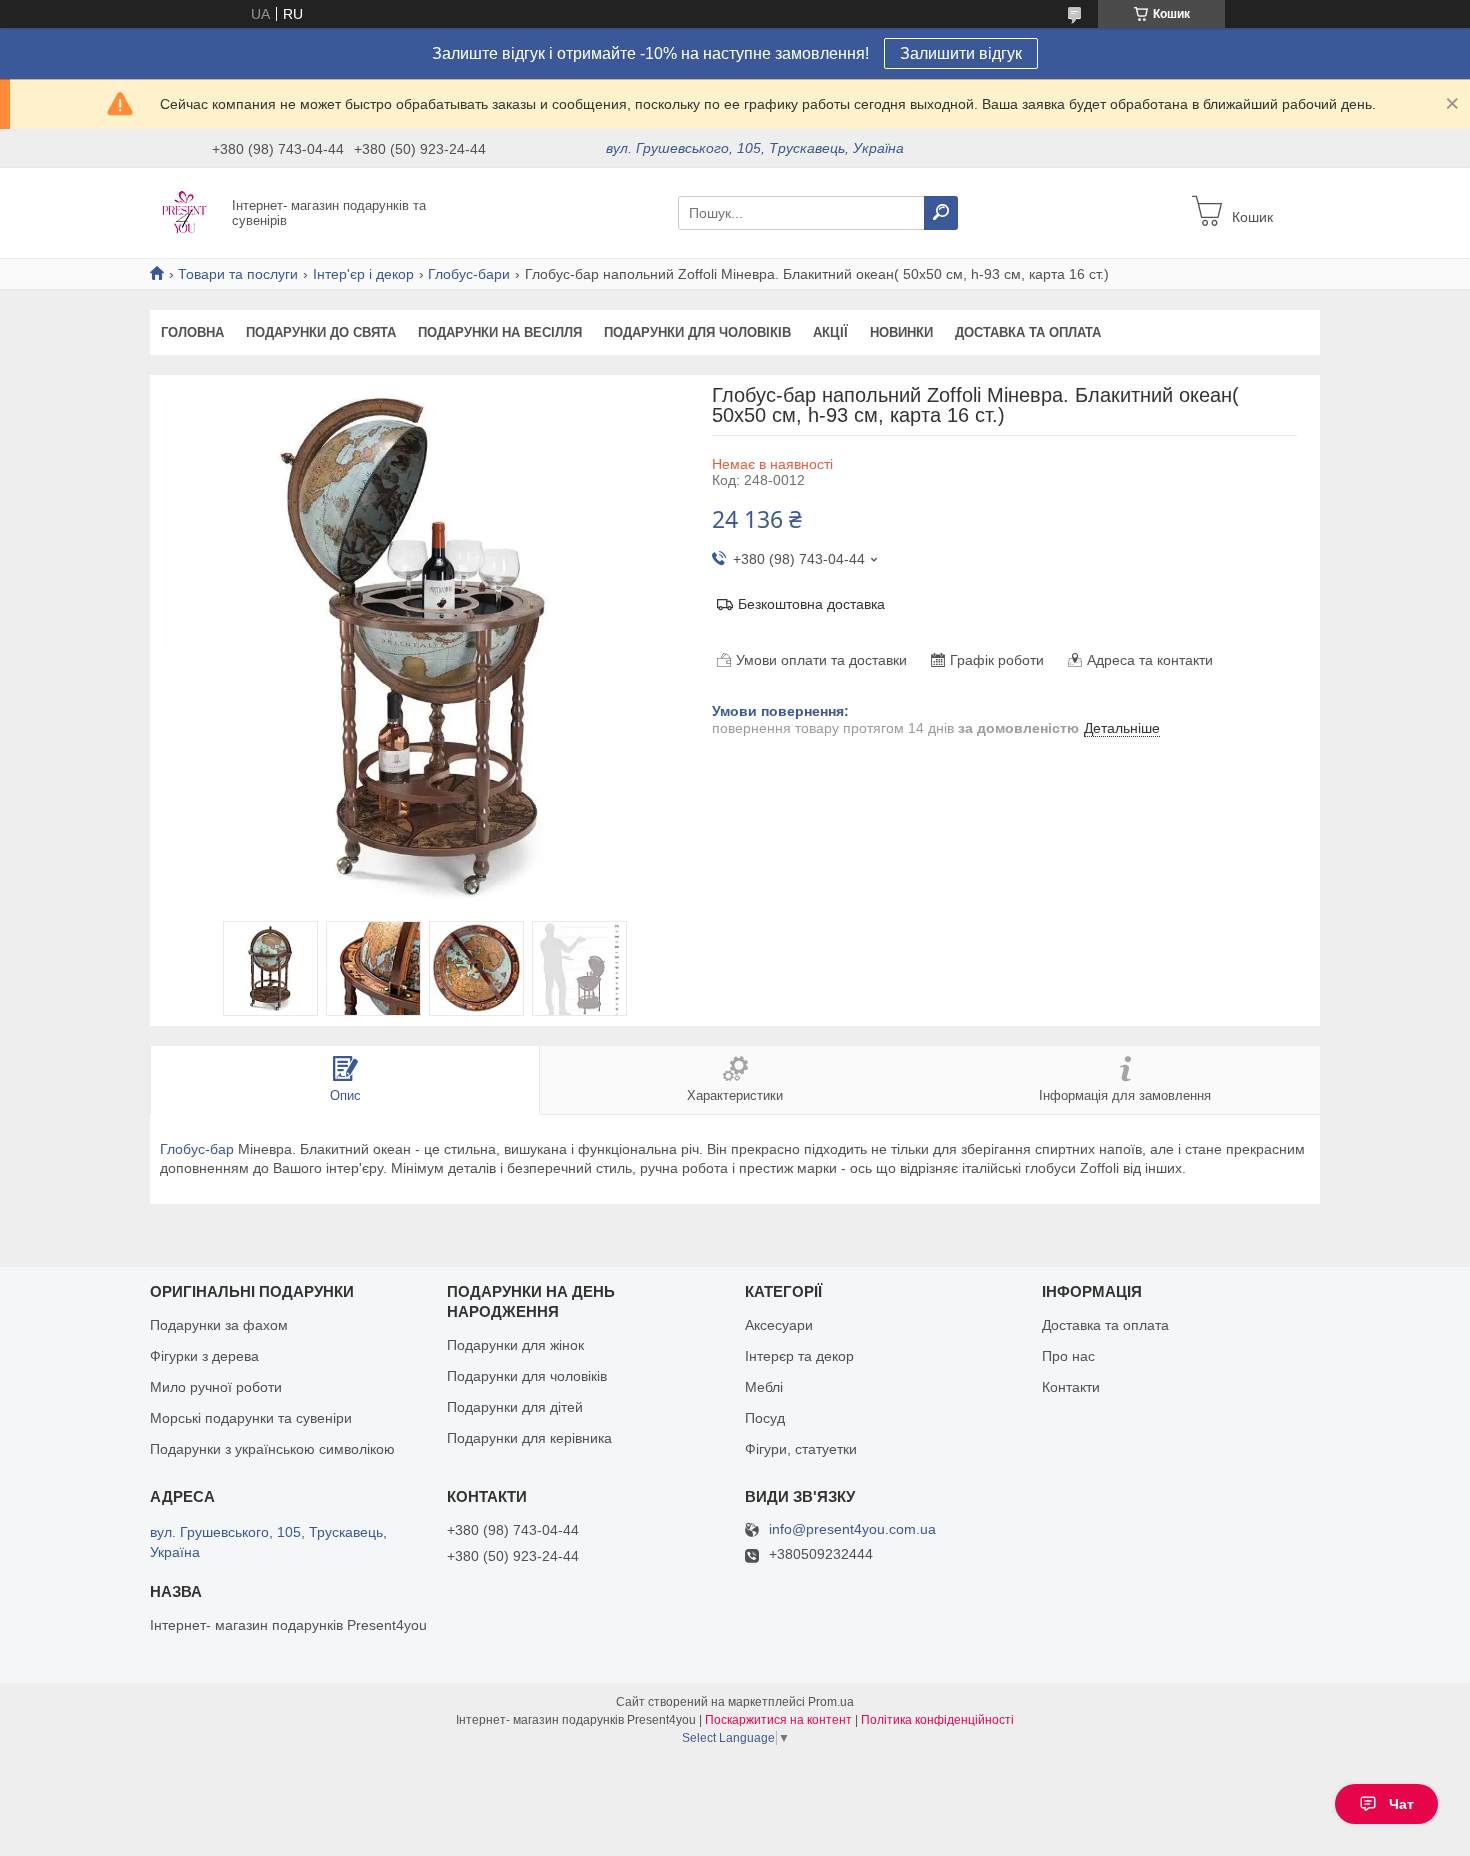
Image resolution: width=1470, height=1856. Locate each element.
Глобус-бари (469, 274)
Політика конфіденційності (937, 1720)
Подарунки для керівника (529, 1438)
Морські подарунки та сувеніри (251, 1418)
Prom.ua (831, 1702)
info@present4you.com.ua (852, 1529)
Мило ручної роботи (216, 1387)
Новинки (901, 332)
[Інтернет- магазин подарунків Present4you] (185, 212)
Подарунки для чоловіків (697, 332)
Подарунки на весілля (500, 332)
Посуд (765, 1418)
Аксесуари (779, 1325)
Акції (830, 332)
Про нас (1068, 1356)
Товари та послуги (238, 274)
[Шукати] (941, 213)
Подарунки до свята (321, 332)
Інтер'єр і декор (363, 274)
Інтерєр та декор (799, 1356)
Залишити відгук (961, 53)
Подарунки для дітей (515, 1407)
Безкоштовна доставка (811, 604)
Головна (192, 332)
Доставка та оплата (1028, 332)
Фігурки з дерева (204, 1356)
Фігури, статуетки (801, 1449)
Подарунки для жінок (515, 1345)
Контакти (1071, 1387)
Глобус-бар (197, 1149)
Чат (1401, 1804)
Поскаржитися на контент (778, 1720)
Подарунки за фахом (219, 1325)
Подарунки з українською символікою (272, 1449)
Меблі (764, 1387)
